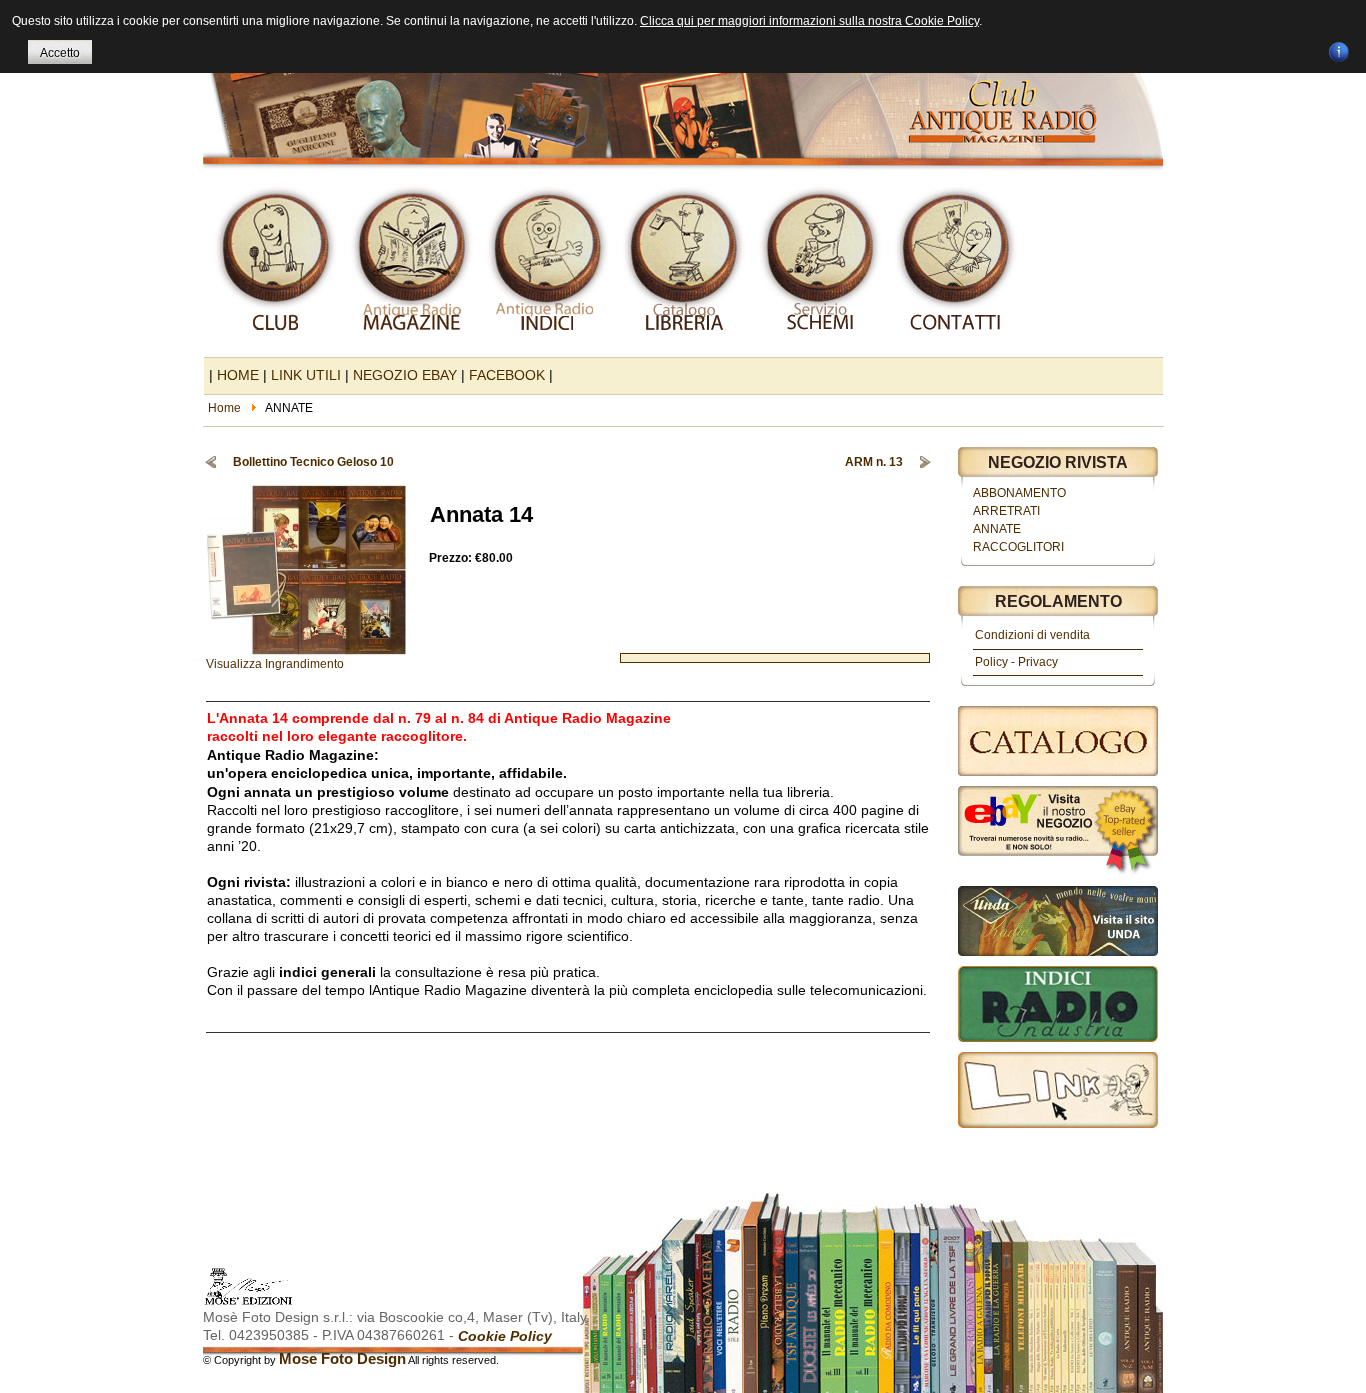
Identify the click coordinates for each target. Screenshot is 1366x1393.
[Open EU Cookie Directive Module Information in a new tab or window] (1339, 49)
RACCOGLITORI (1018, 547)
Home (224, 408)
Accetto (60, 53)
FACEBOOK (507, 375)
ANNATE (997, 529)
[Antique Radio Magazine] (683, 88)
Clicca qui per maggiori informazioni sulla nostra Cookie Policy (809, 21)
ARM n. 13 (874, 462)
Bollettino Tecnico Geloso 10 (313, 462)
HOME (238, 375)
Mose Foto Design (342, 1358)
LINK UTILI (306, 375)
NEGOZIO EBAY (405, 375)
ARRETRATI (1006, 511)
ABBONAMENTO (1019, 493)
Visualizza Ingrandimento (275, 664)
